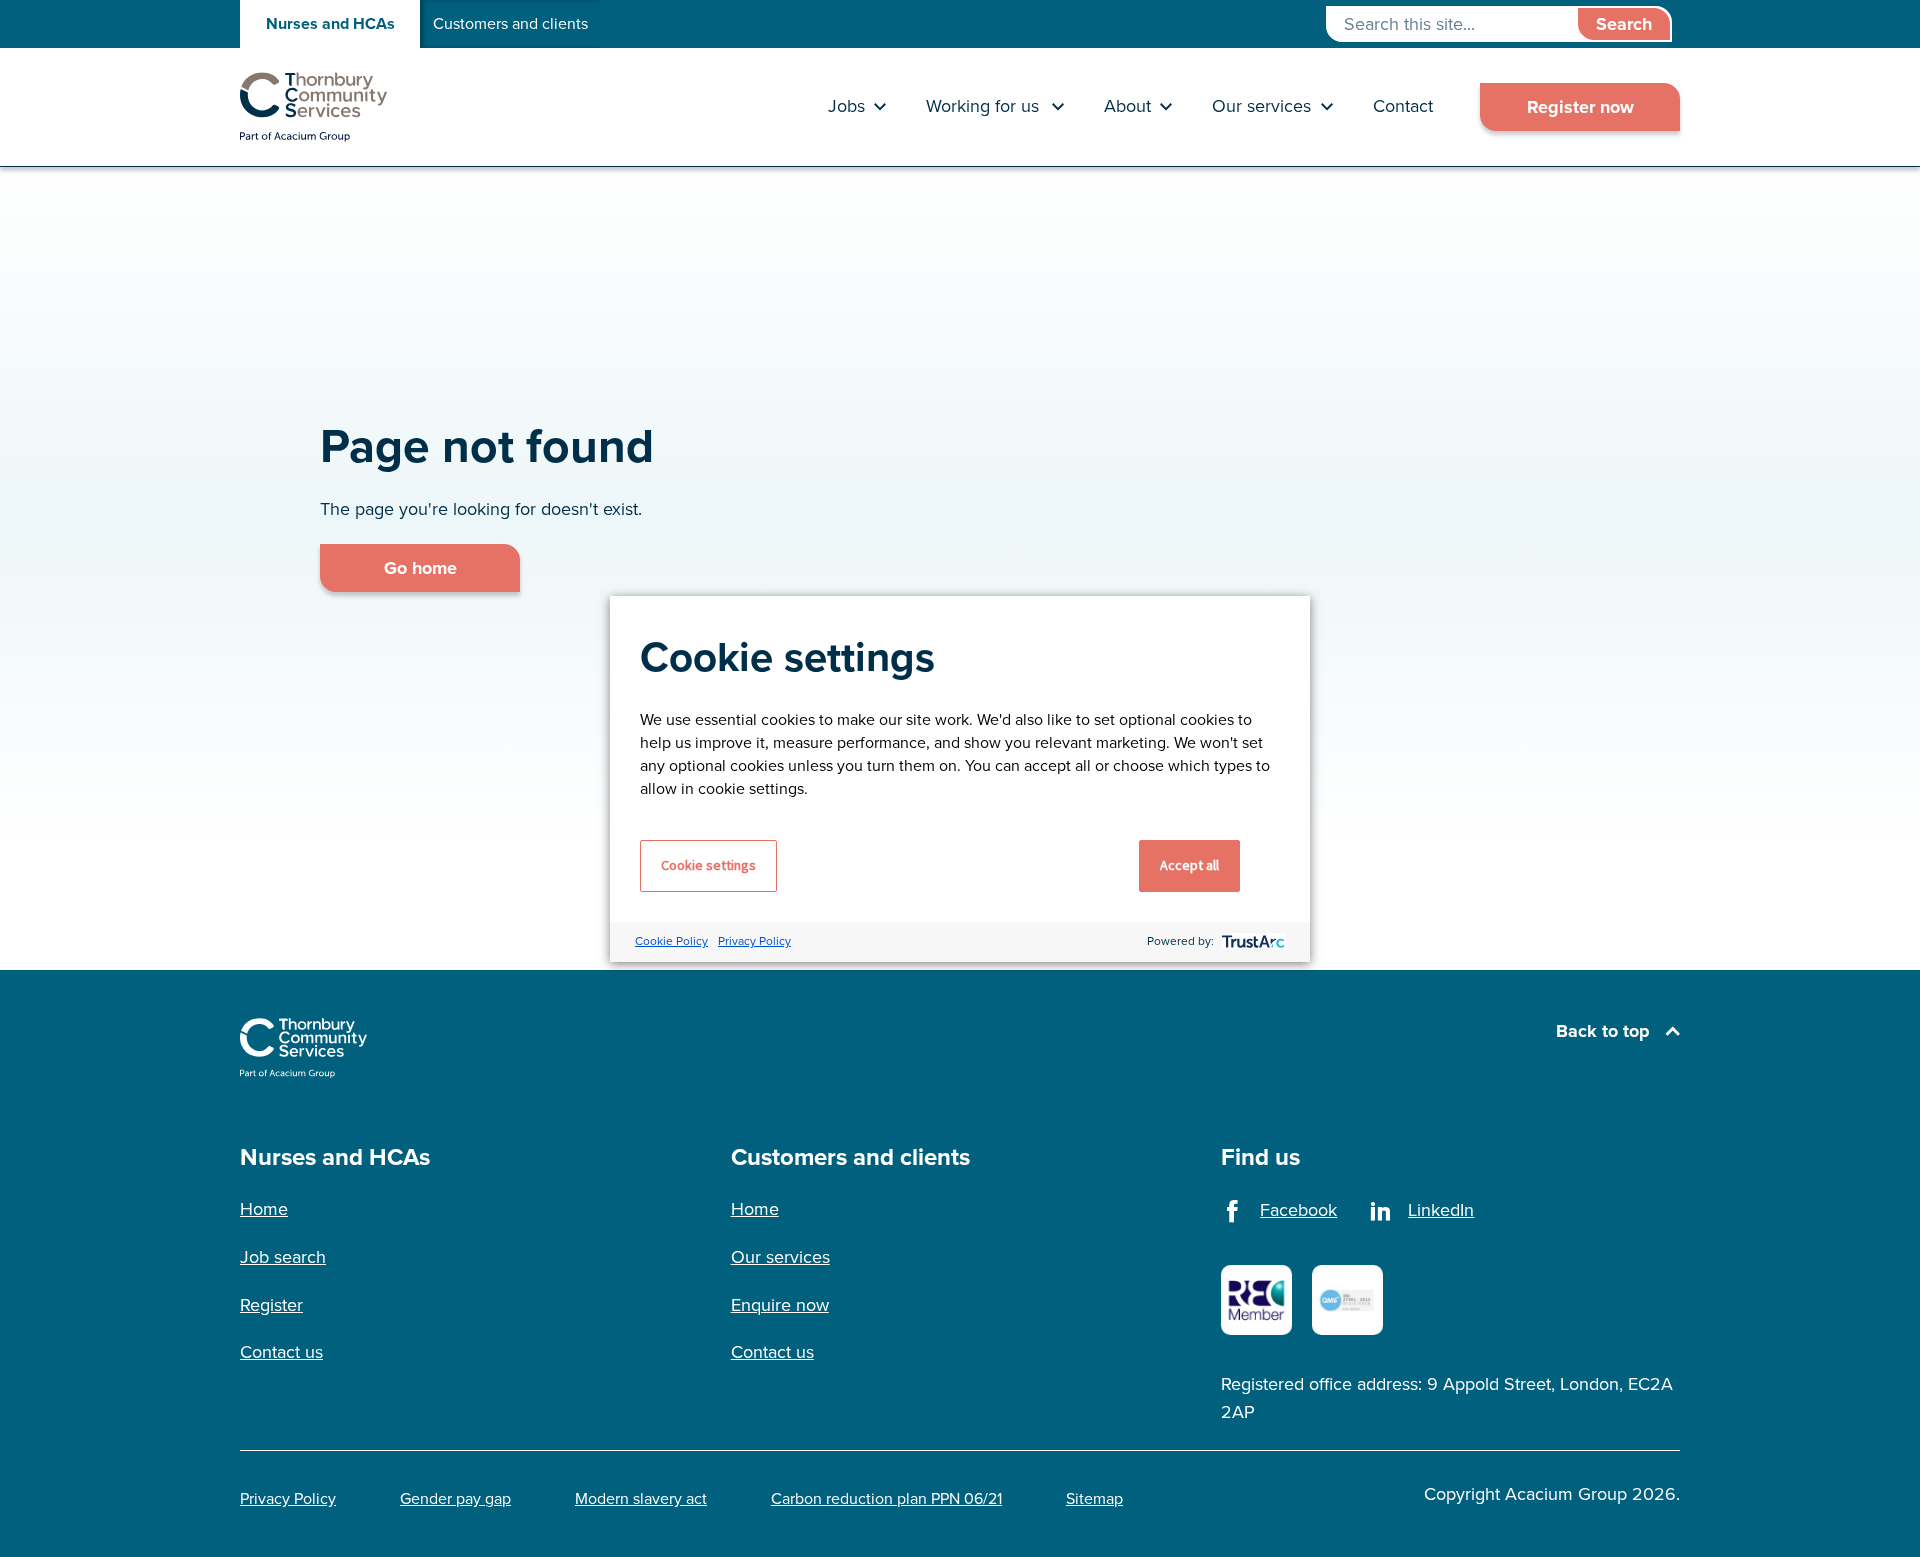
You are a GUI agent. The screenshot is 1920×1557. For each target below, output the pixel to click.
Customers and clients (510, 23)
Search (1624, 24)
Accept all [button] (1189, 865)
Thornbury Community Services (314, 107)
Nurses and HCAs (330, 23)
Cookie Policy (671, 941)
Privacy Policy (754, 941)
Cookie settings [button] (708, 865)
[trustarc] (1251, 941)
